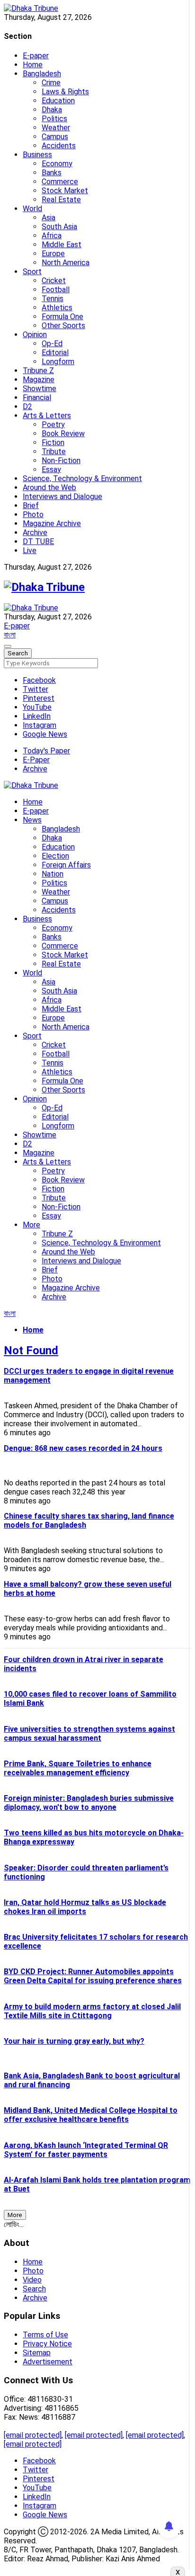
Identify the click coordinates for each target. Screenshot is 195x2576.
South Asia (59, 227)
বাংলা (10, 635)
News (32, 820)
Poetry (53, 425)
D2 (27, 407)
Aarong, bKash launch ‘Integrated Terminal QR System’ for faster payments (86, 2150)
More (31, 1225)
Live (30, 550)
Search (34, 2289)
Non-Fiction (61, 461)
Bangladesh (42, 74)
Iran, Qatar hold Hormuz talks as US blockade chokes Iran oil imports (85, 1907)
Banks (52, 173)
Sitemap (37, 2353)
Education (58, 101)
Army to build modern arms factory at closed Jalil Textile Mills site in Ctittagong (92, 2011)
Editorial (55, 353)
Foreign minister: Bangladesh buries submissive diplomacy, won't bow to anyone (89, 1803)
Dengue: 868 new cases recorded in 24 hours (83, 1448)
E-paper (36, 56)
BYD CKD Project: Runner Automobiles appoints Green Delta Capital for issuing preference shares (93, 1976)
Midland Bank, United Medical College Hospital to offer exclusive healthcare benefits (91, 2115)
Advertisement (48, 2362)
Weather (56, 128)
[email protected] (33, 2435)
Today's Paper (46, 751)
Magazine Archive (52, 523)
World (32, 209)
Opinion (35, 335)
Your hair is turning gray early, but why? (74, 2041)
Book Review (63, 434)
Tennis (53, 299)
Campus (55, 137)
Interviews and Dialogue (62, 496)
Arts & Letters (47, 416)
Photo (33, 514)
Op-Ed (52, 344)
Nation (53, 874)
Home (33, 65)
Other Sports (63, 326)
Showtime (40, 389)
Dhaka (52, 110)
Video (32, 2280)
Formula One (62, 317)
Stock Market (65, 191)
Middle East (62, 245)
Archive (35, 532)
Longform (58, 362)
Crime (51, 83)
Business (37, 155)
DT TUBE (38, 541)
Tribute (54, 452)
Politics (54, 119)
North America (66, 263)
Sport (32, 272)
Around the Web (49, 487)
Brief (31, 505)
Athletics (57, 308)
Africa (52, 236)
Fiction (53, 443)
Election (55, 856)
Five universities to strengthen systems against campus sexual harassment (89, 1734)
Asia (49, 218)
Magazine (39, 380)
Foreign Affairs (66, 865)
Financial (37, 398)
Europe (53, 254)
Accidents (59, 146)
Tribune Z (38, 371)
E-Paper (36, 760)
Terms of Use (45, 2335)
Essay (51, 470)
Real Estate (61, 200)
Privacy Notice (47, 2344)
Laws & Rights (65, 92)
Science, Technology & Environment (82, 479)
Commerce (60, 182)
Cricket (54, 281)
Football (56, 290)
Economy (57, 164)
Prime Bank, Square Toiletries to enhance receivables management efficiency (78, 1768)
